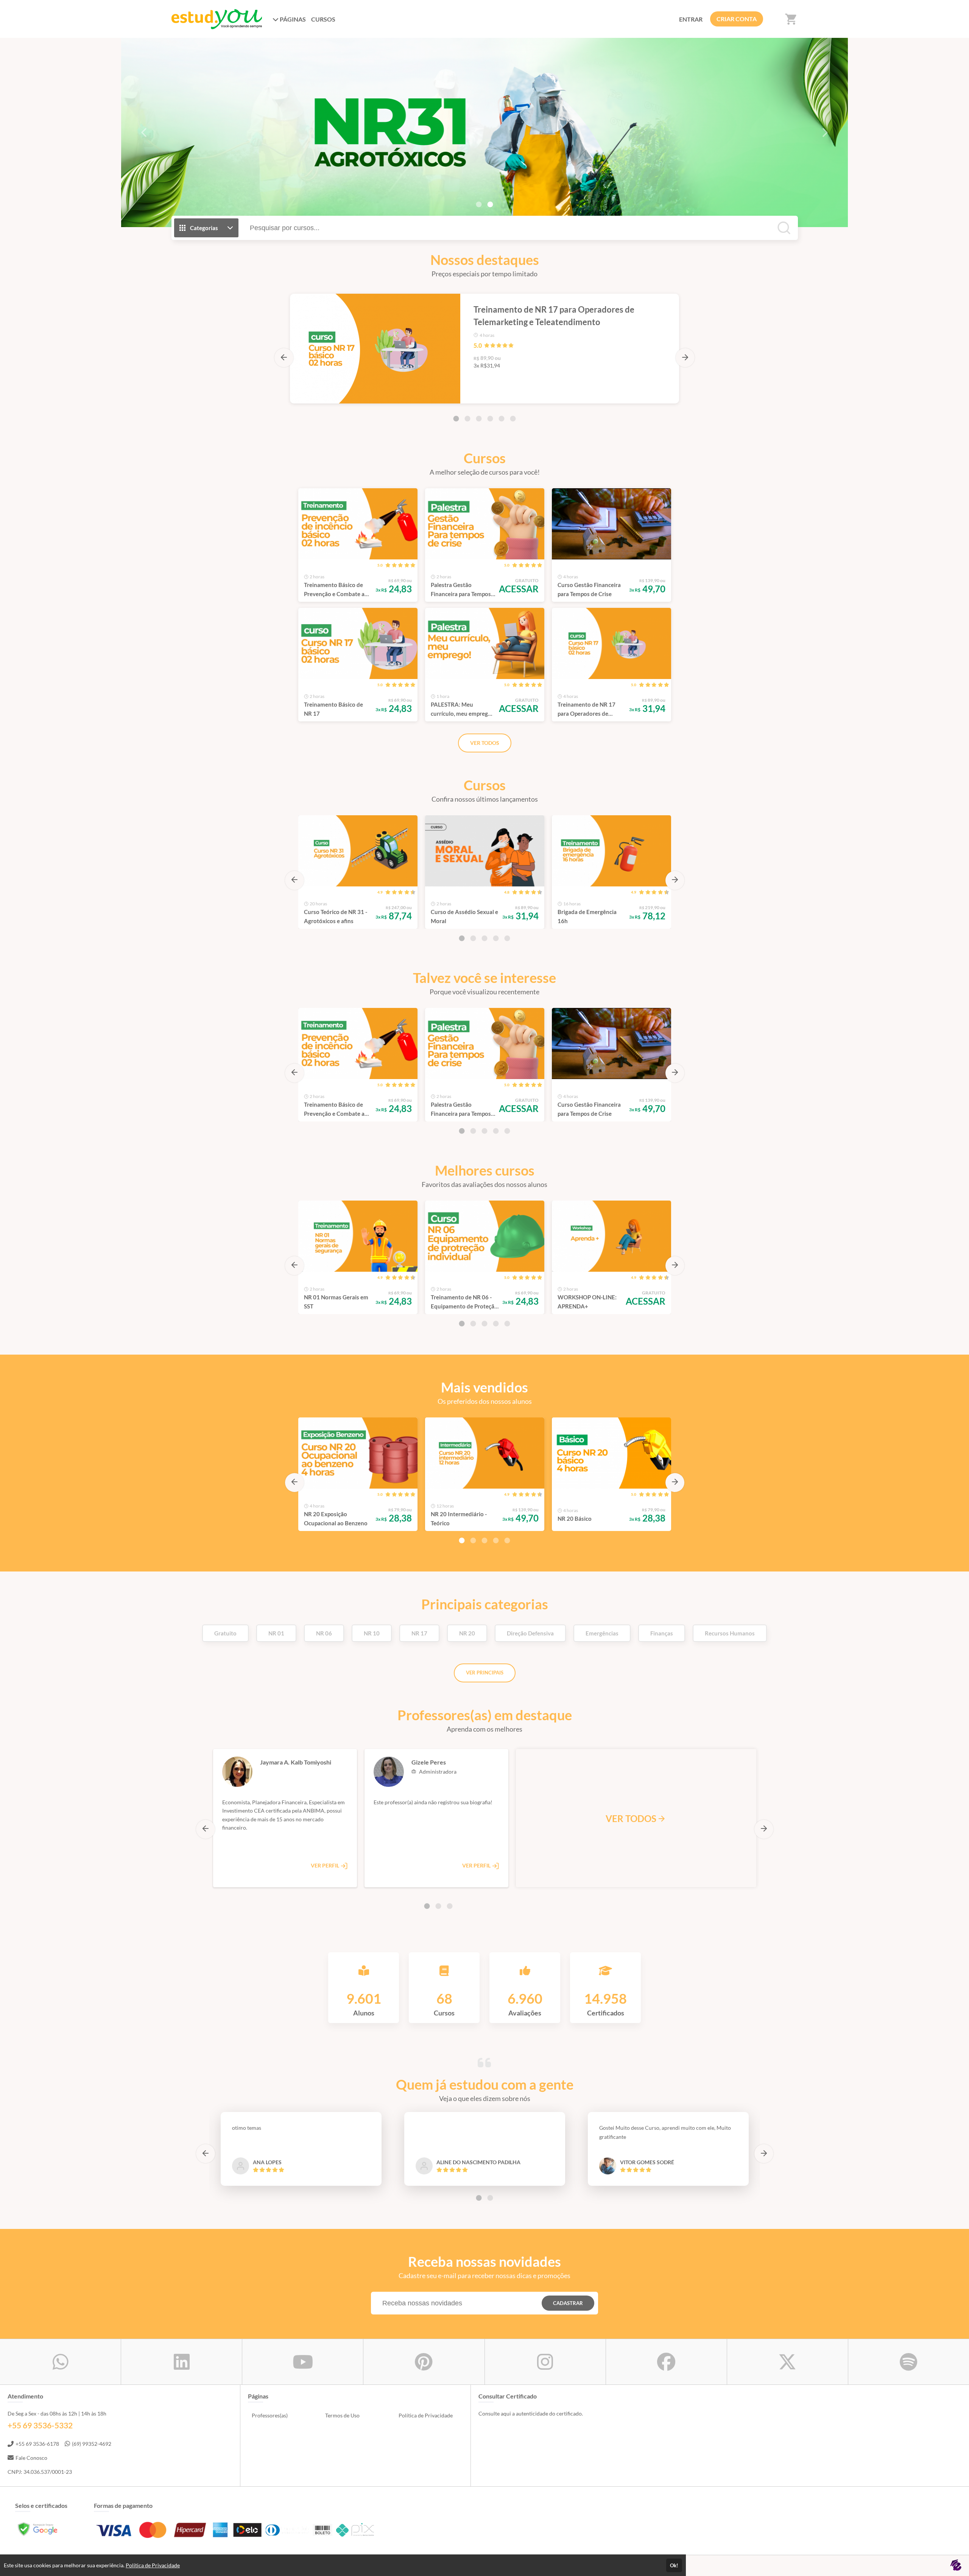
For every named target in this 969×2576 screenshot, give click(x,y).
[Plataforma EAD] (956, 2566)
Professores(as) (270, 2415)
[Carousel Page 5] (502, 419)
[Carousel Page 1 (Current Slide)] (456, 419)
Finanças (662, 1633)
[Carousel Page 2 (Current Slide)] (490, 204)
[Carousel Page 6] (513, 419)
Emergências (602, 1633)
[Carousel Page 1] (479, 204)
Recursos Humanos (730, 1633)
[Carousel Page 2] (467, 419)
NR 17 (419, 1633)
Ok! (674, 2565)
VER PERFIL (326, 1865)
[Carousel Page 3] (479, 419)
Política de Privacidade (426, 2415)
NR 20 (467, 1633)
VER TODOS (485, 743)
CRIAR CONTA (737, 19)
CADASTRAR (568, 2303)
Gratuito (225, 1633)
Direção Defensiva (530, 1633)
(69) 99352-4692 (92, 2444)
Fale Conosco (31, 2458)
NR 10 (372, 1633)
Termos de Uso (342, 2415)
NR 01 (276, 1633)
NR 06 (324, 1633)
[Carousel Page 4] (490, 419)
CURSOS (323, 19)
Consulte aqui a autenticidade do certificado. (531, 2413)
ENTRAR (691, 19)
